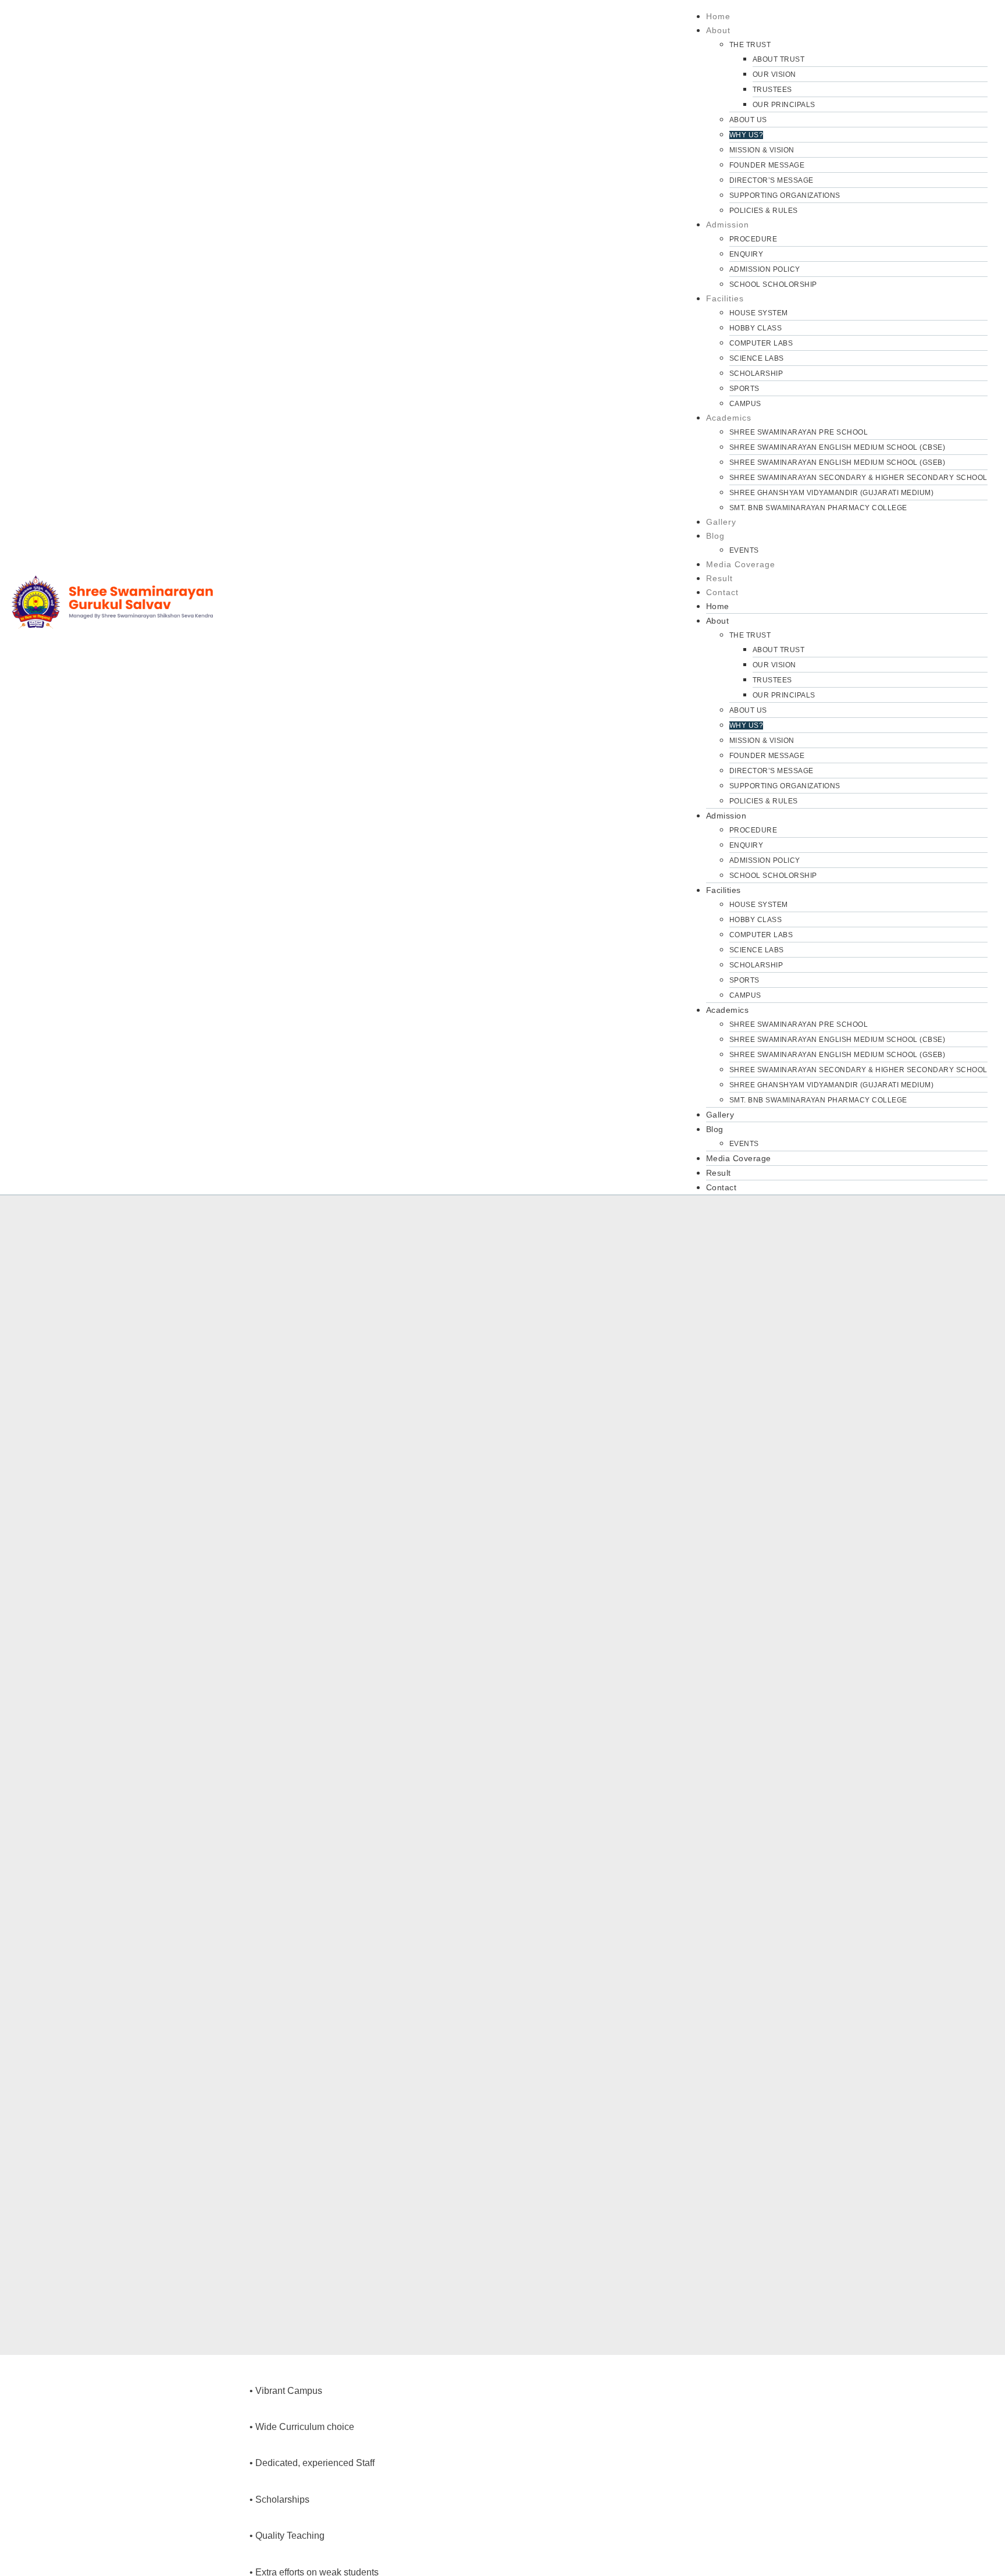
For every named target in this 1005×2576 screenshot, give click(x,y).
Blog (715, 536)
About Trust (779, 59)
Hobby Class (756, 328)
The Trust (750, 45)
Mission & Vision (762, 150)
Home (718, 16)
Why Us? (746, 135)
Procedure (753, 239)
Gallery (721, 522)
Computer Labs (761, 343)
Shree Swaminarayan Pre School (799, 432)
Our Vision (774, 74)
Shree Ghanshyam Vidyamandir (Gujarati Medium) (832, 493)
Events (744, 550)
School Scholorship (773, 284)
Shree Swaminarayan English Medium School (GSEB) (837, 462)
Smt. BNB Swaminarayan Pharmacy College (818, 508)
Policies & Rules (764, 211)
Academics (729, 418)
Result (719, 578)
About (718, 30)
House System (759, 313)
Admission (728, 225)
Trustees (772, 90)
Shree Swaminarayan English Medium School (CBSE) (837, 447)
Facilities (725, 298)
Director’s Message (771, 180)
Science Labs (757, 358)
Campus (745, 404)
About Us (748, 120)
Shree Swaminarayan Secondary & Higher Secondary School (858, 478)
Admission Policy (765, 269)
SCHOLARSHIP (756, 373)
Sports (744, 389)
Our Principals (784, 105)
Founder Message (767, 165)
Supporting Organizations (785, 195)
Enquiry (746, 254)
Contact (722, 592)
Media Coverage (741, 564)
